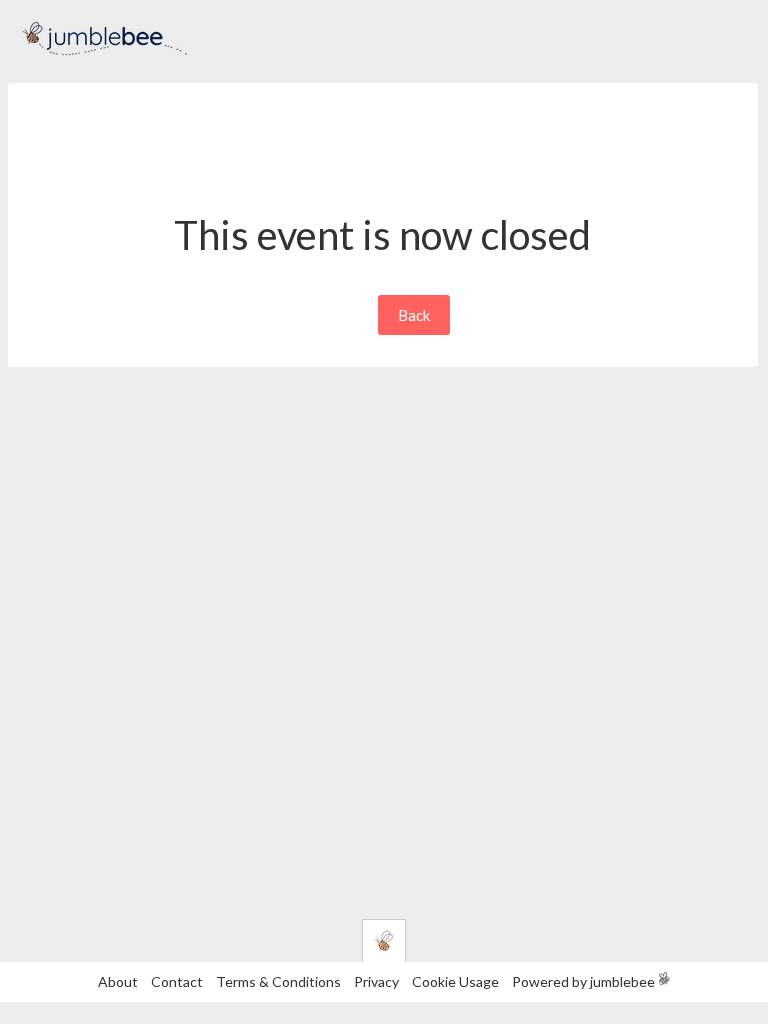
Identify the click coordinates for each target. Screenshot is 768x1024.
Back (414, 315)
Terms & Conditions (280, 981)
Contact (177, 981)
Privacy (376, 981)
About (118, 981)
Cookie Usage (455, 981)
